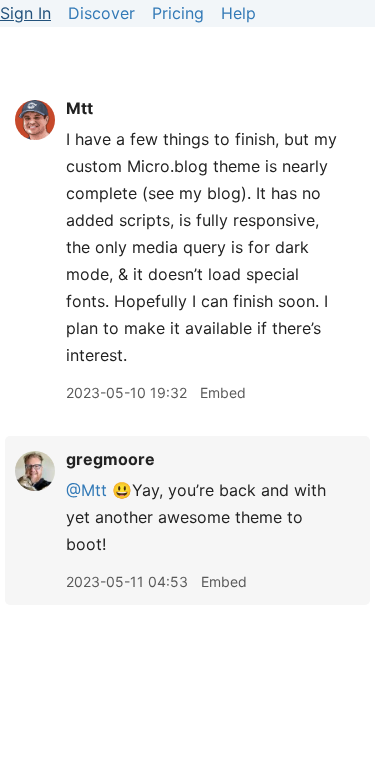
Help (238, 13)
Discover (101, 13)
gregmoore (110, 459)
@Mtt (86, 490)
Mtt (79, 108)
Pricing (178, 13)
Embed (223, 392)
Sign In (25, 13)
